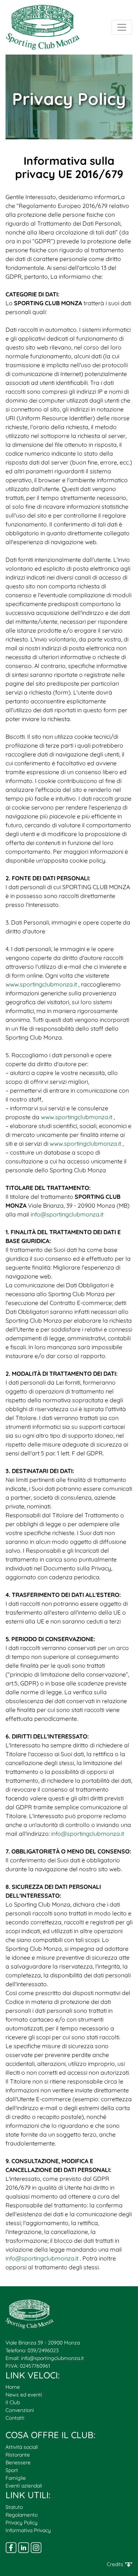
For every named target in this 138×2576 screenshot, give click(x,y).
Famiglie (16, 2478)
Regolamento (22, 2515)
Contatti (15, 2418)
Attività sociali (22, 2447)
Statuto (14, 2507)
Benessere (18, 2462)
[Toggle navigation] (122, 27)
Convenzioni (20, 2410)
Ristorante (18, 2455)
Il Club (13, 2402)
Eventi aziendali (24, 2486)
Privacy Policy (22, 2523)
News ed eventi (24, 2395)
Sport (12, 2470)
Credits (116, 2564)
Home (13, 2387)
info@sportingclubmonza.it (52, 2358)
